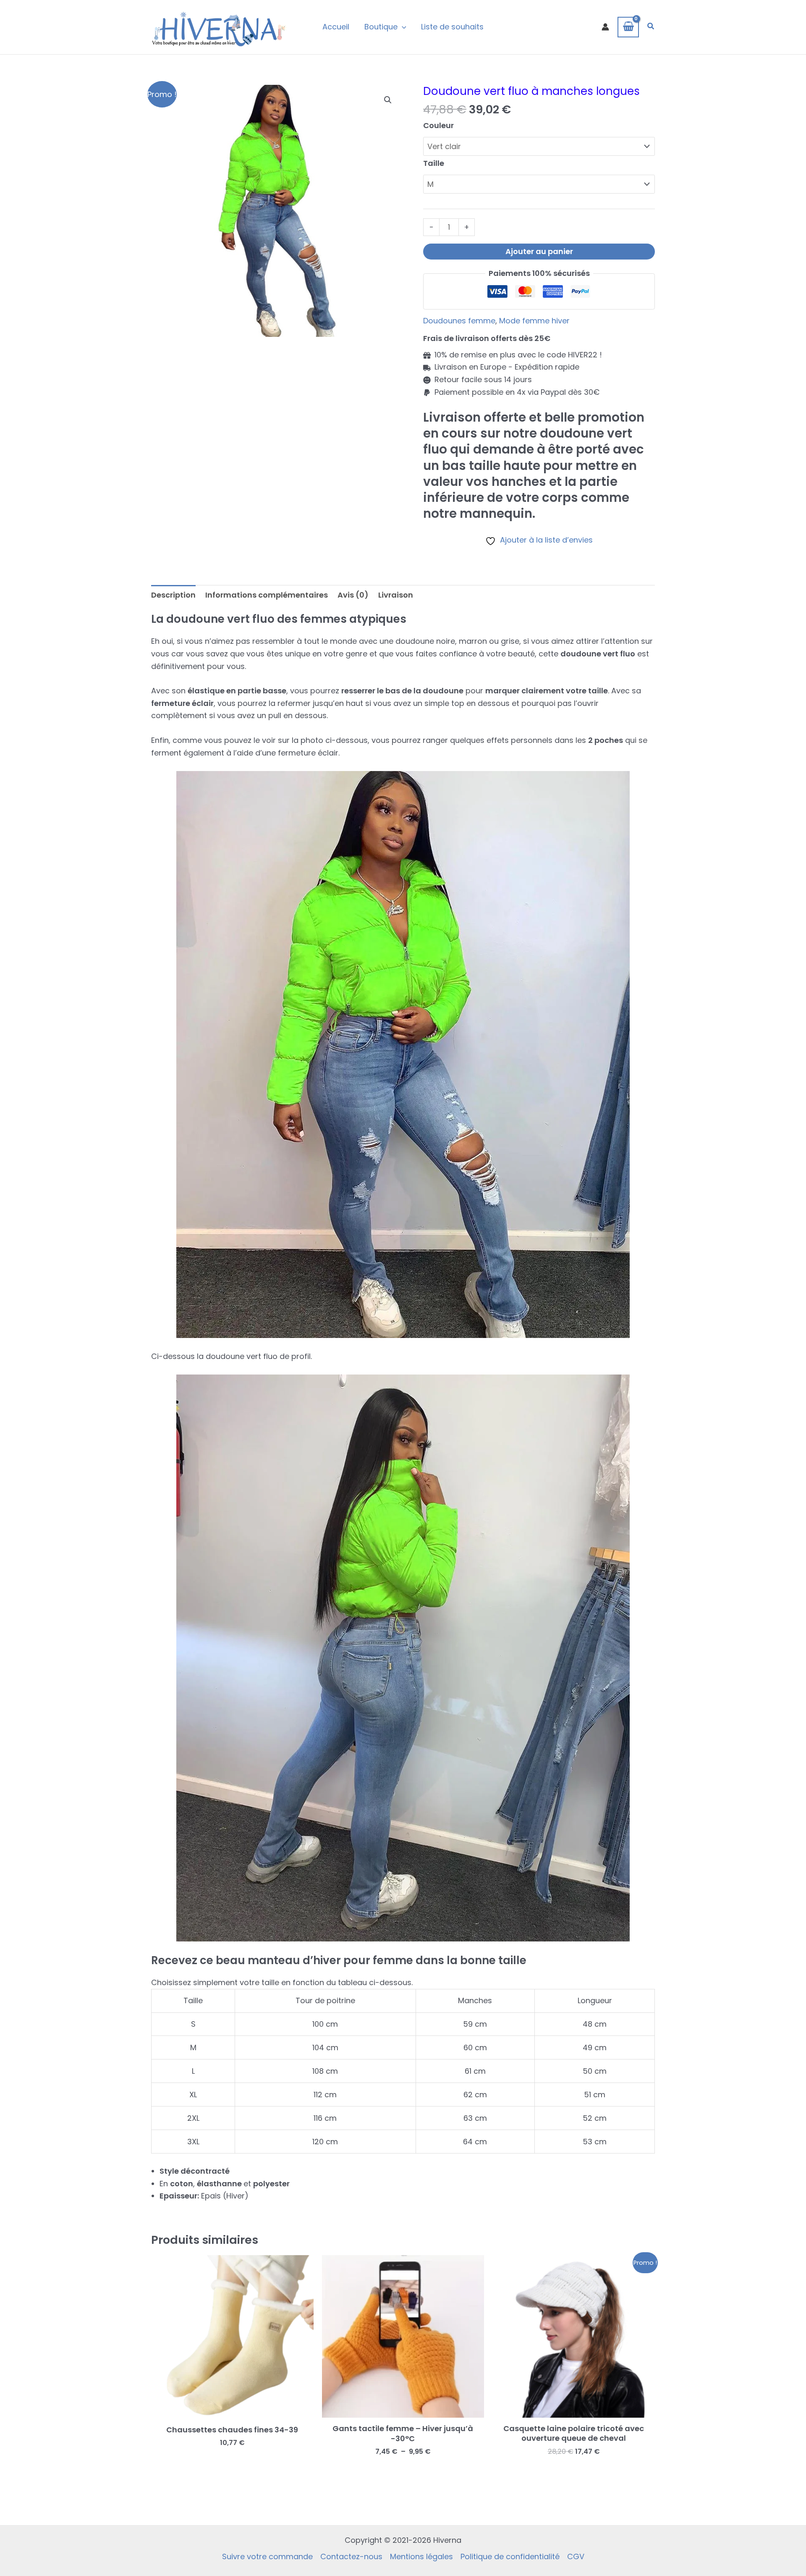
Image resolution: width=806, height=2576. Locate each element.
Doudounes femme (459, 321)
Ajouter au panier (539, 251)
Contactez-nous (351, 2556)
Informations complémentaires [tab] (267, 595)
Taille (434, 163)
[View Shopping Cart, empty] (628, 27)
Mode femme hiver (534, 321)
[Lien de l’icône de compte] (605, 27)
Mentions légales (421, 2556)
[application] (402, 27)
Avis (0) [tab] (353, 595)
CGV (576, 2556)
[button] (651, 27)
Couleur (438, 125)
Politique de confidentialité (510, 2556)
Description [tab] (173, 595)
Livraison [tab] (396, 595)
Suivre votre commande (267, 2556)
